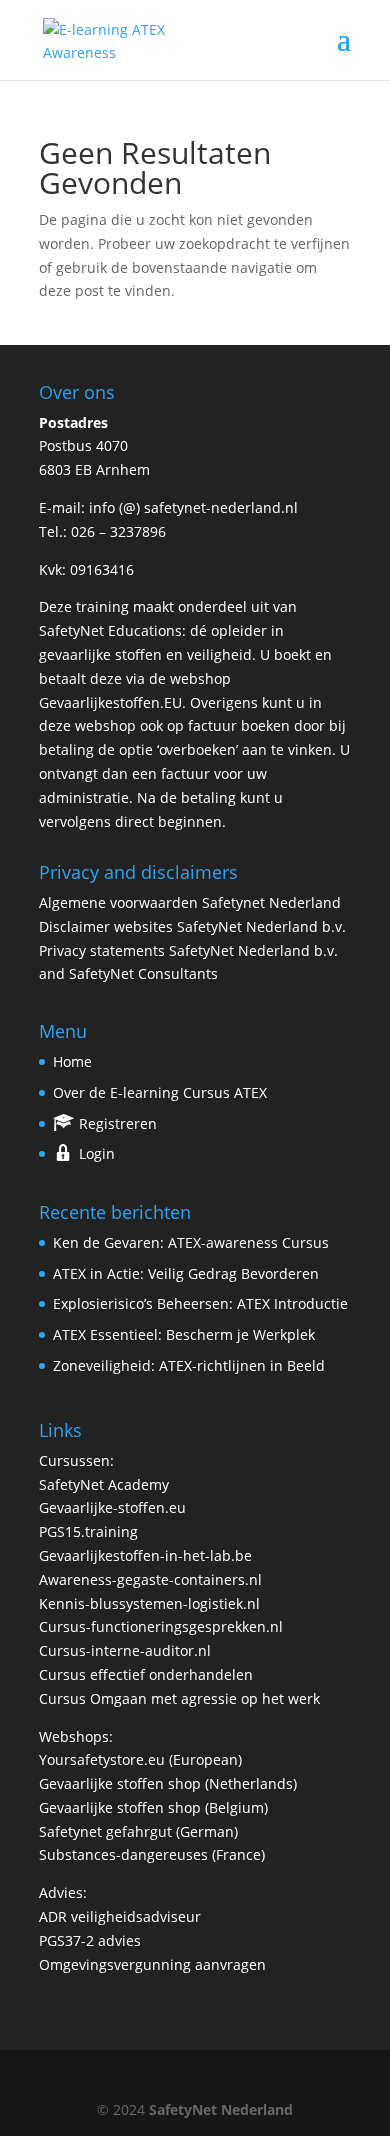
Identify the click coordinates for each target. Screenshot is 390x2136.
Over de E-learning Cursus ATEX (160, 1092)
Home (72, 1061)
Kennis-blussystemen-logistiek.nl (149, 1603)
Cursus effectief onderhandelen (146, 1674)
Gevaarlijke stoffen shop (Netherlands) (168, 1783)
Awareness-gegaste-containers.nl (150, 1579)
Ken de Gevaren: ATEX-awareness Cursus (191, 1242)
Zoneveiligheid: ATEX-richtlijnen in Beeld (189, 1365)
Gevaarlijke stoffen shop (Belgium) (153, 1807)
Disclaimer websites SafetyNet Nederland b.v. (192, 926)
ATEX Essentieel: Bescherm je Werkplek (184, 1334)
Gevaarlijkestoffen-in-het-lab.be (145, 1555)
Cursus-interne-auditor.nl (125, 1650)
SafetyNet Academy (104, 1484)
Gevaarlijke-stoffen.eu (112, 1507)
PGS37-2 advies (90, 1940)
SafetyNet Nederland (221, 2109)
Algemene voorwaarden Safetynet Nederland (190, 902)
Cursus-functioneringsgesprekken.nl (161, 1626)
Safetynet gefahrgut (105, 1831)
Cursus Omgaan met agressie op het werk (179, 1698)
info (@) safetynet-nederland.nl (193, 507)
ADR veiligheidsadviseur (120, 1916)
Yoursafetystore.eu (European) (140, 1759)
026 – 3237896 (118, 531)
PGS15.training (90, 1531)
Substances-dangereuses (123, 1854)
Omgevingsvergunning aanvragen (152, 1964)
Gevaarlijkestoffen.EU (110, 702)
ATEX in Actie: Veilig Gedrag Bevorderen (186, 1273)
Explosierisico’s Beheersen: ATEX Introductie (200, 1303)
